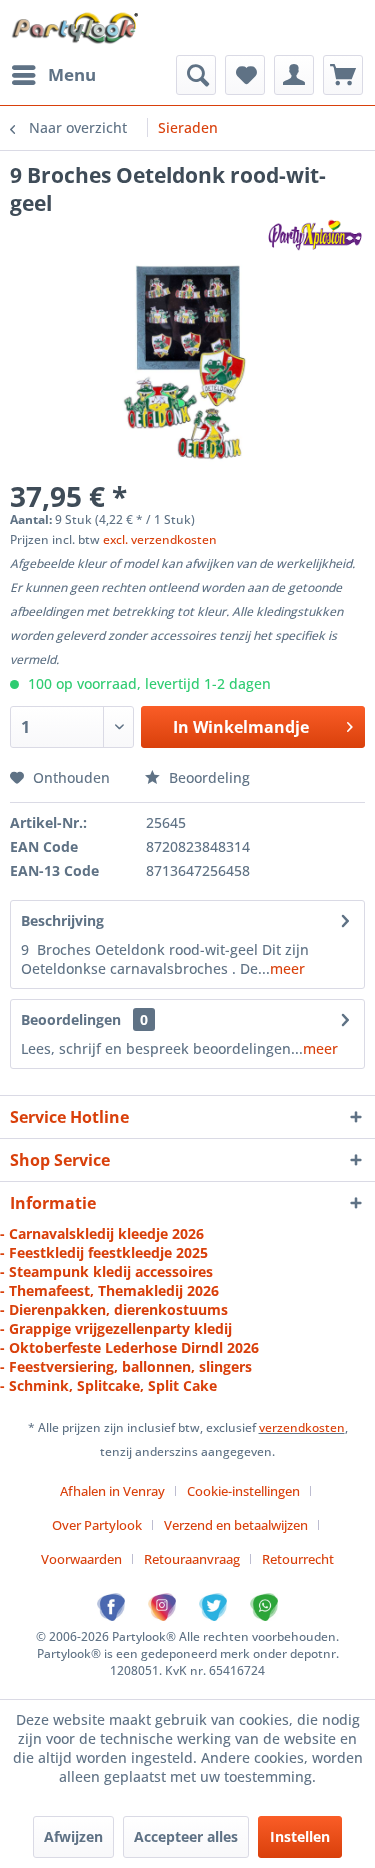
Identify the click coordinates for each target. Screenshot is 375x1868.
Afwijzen (73, 1836)
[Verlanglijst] (245, 75)
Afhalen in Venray (112, 1491)
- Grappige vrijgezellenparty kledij (116, 1328)
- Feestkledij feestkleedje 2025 (104, 1252)
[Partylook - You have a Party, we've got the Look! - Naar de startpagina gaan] (75, 27)
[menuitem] (53, 75)
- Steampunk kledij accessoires (106, 1271)
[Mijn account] (294, 75)
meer (287, 968)
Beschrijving (62, 920)
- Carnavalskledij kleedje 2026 (102, 1233)
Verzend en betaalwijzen (236, 1525)
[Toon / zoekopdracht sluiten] (196, 75)
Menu (72, 74)
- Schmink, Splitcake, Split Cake (108, 1385)
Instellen (300, 1836)
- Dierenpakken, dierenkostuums (114, 1309)
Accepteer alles (186, 1836)
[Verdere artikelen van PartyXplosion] (314, 234)
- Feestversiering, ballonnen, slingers (126, 1366)
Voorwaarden (81, 1559)
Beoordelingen (71, 1019)
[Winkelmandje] (343, 75)
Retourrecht (298, 1559)
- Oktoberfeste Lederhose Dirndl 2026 (129, 1347)
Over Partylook (97, 1525)
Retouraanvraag (192, 1559)
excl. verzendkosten (160, 539)
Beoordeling (207, 777)
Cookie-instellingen (243, 1491)
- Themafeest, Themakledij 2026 (109, 1290)
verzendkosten (302, 1427)
